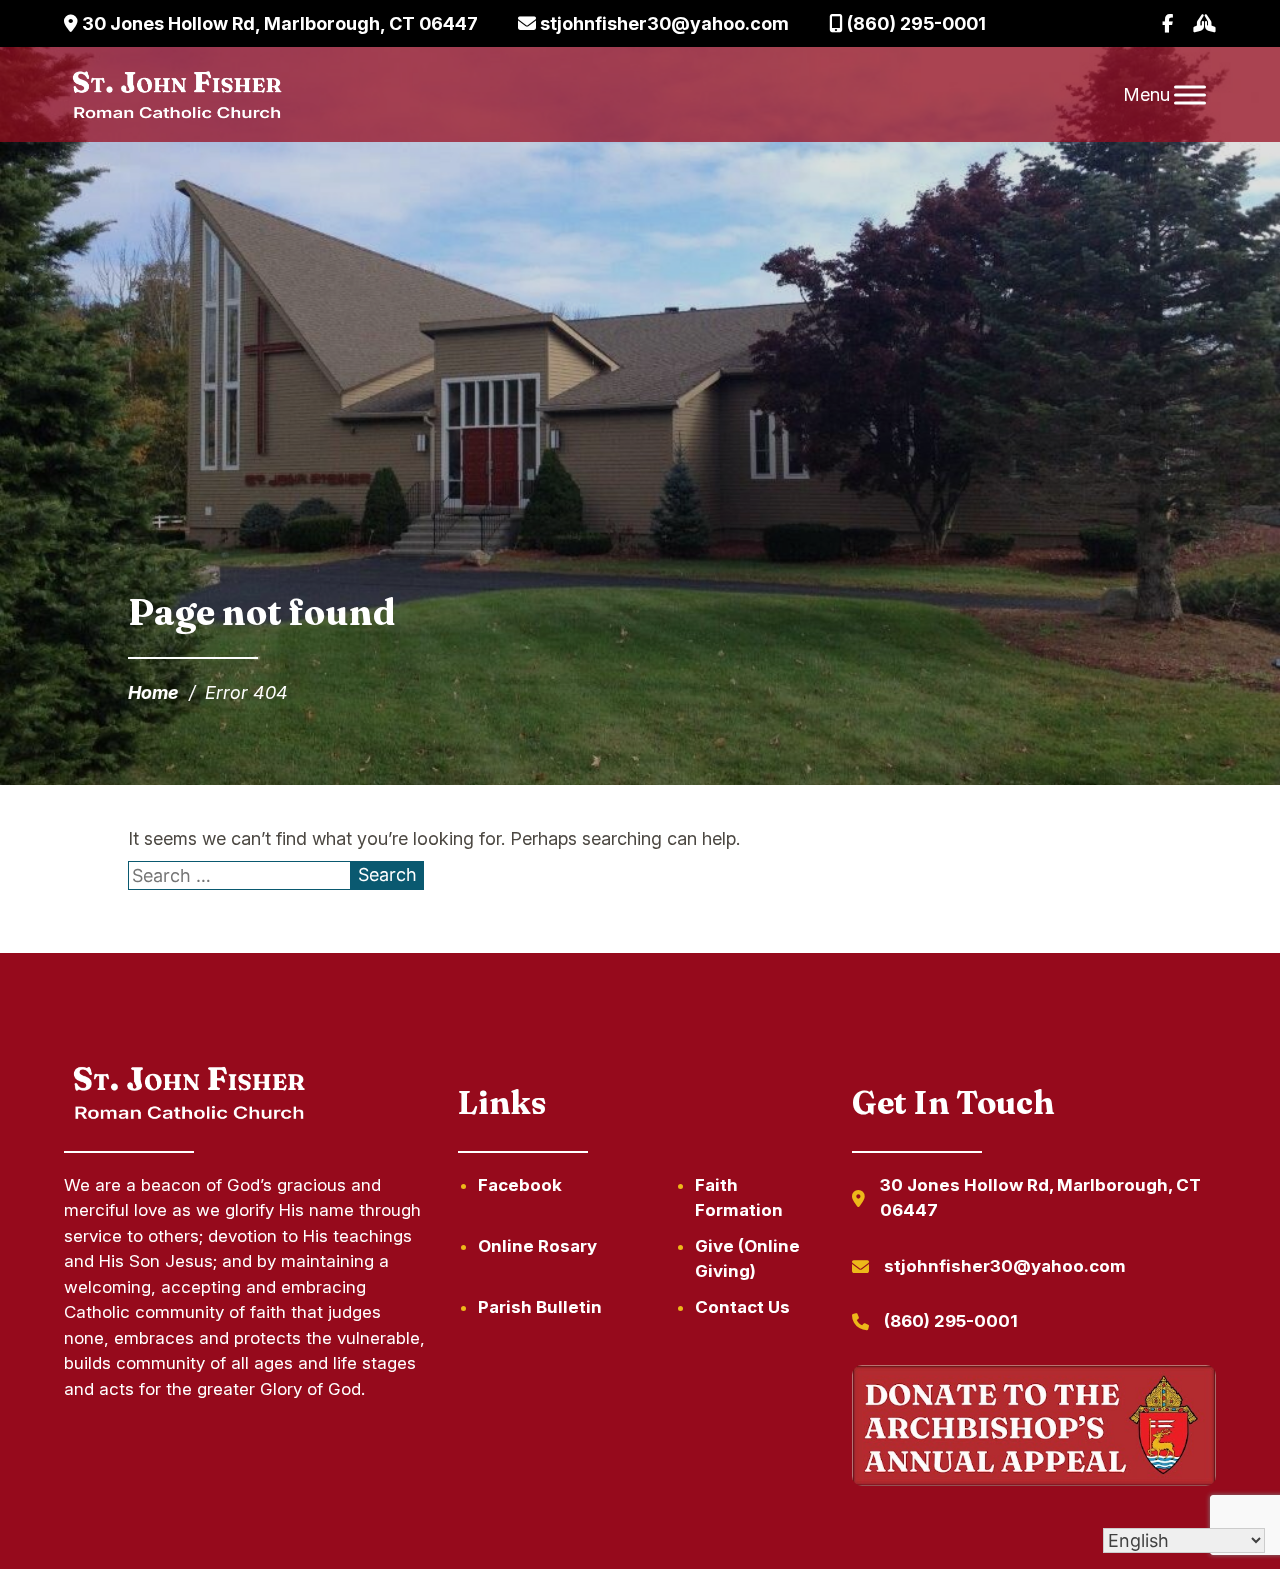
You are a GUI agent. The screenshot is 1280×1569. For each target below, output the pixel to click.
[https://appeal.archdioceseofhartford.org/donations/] (1034, 1429)
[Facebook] (1167, 23)
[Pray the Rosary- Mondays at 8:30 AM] (1204, 23)
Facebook (520, 1185)
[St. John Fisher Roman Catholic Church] (175, 95)
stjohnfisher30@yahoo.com (662, 23)
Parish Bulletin (540, 1307)
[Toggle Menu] (1190, 94)
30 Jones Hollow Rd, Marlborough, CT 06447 (278, 23)
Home (153, 692)
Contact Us (742, 1307)
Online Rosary (537, 1246)
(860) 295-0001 (914, 23)
